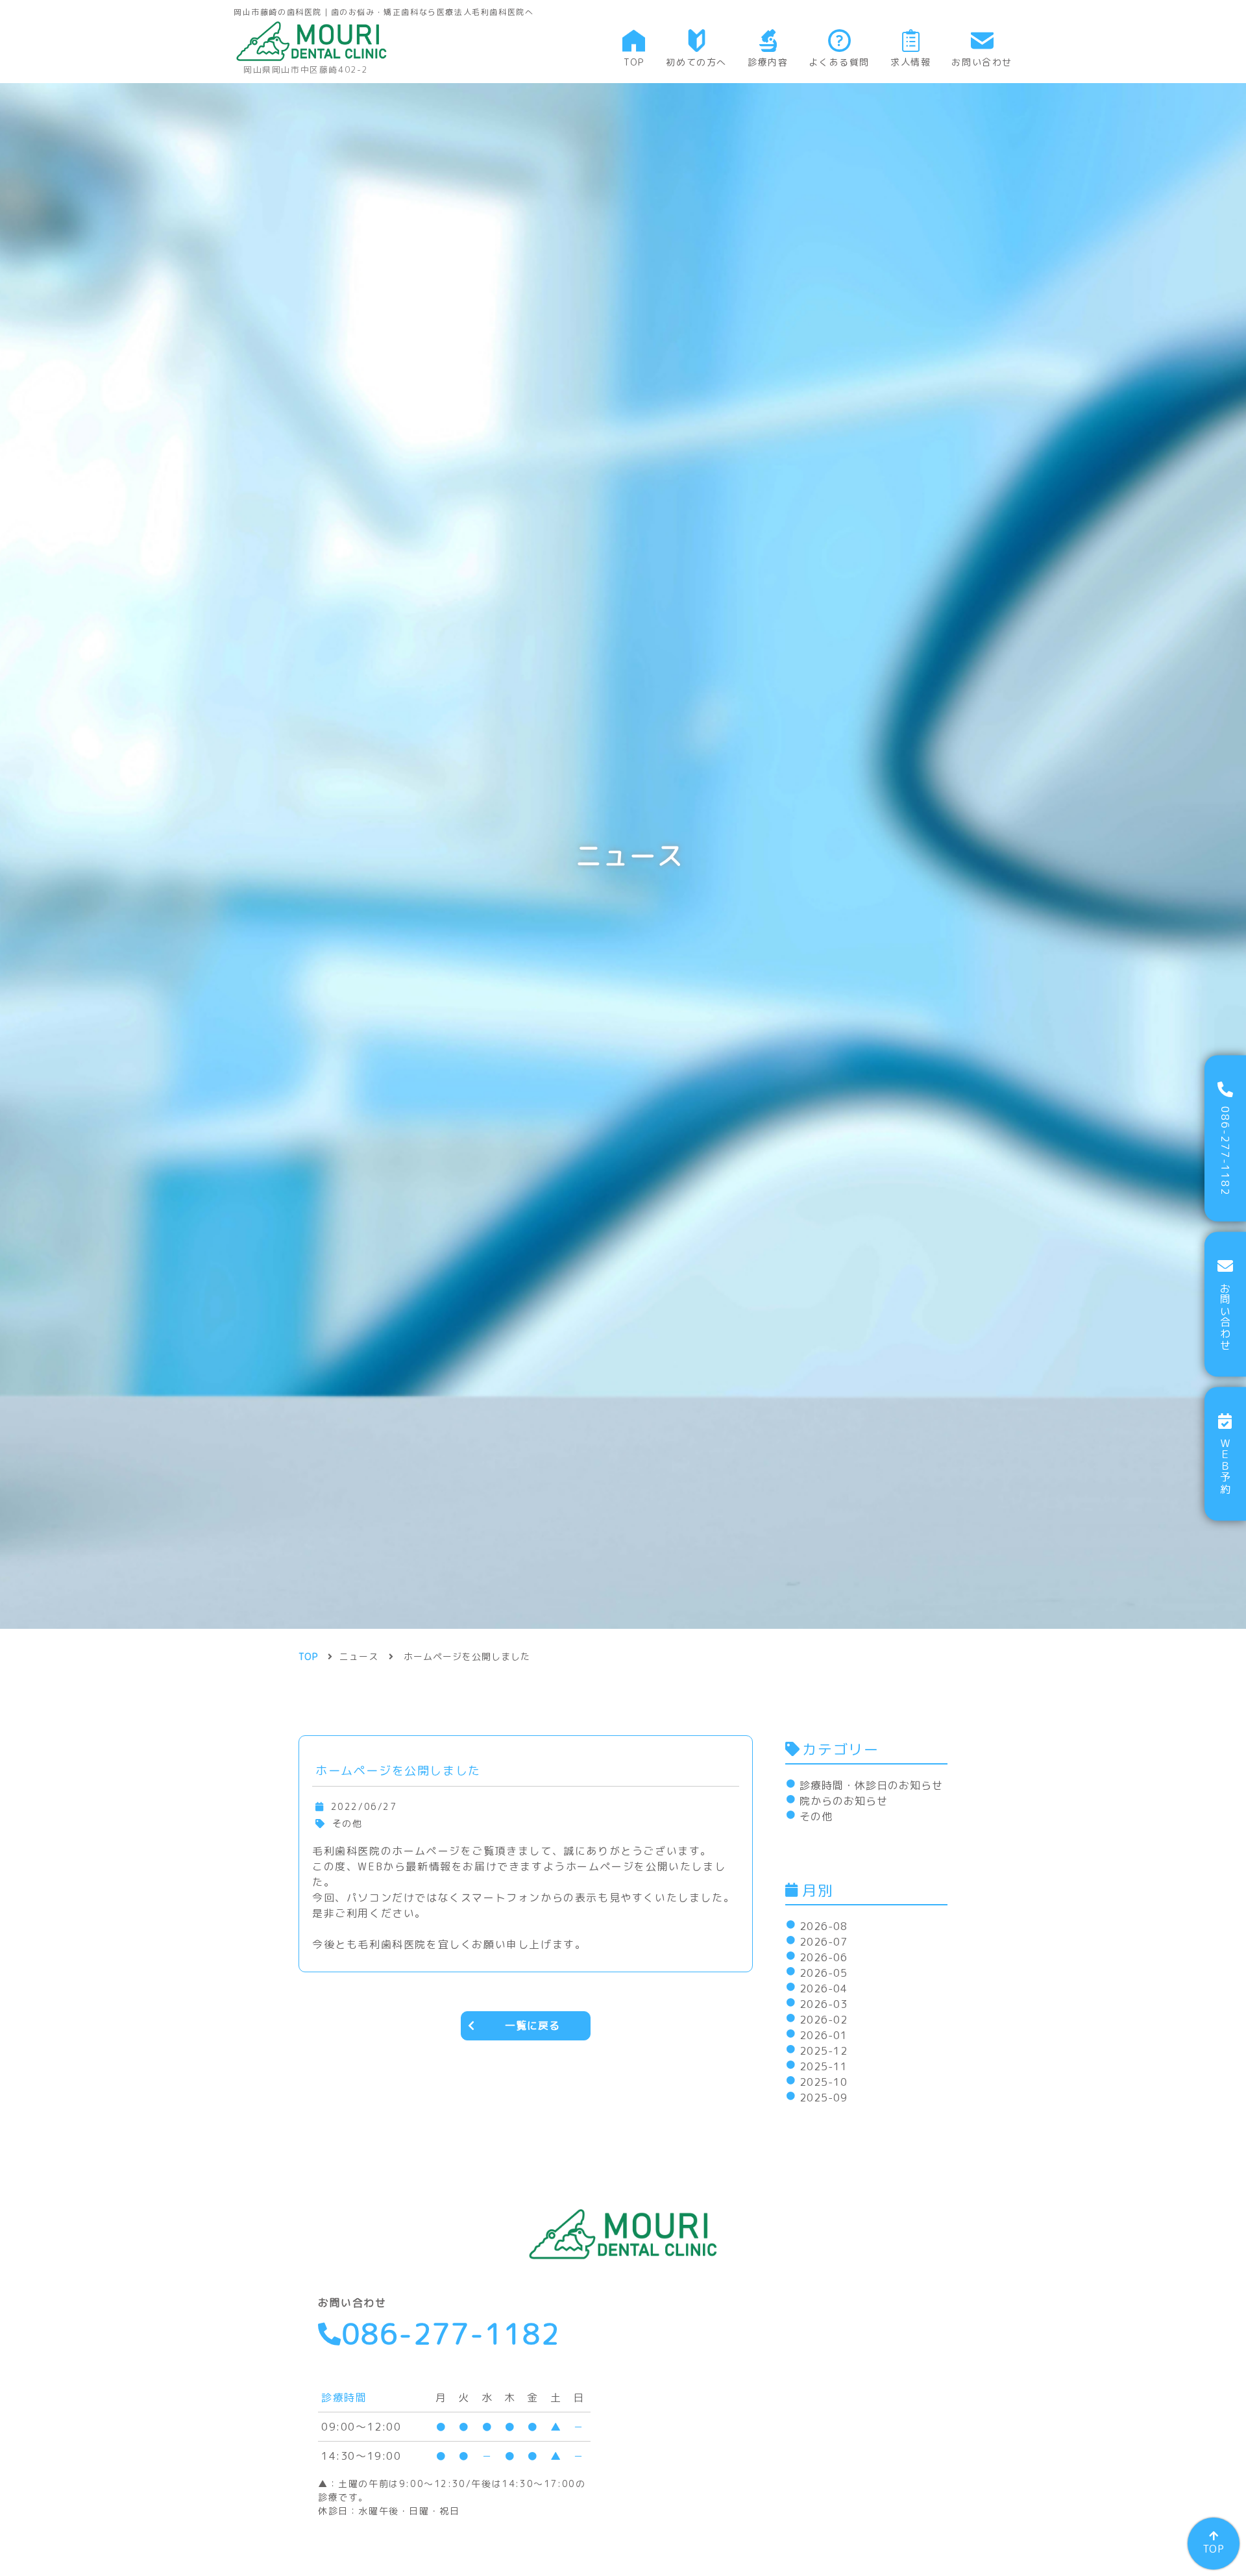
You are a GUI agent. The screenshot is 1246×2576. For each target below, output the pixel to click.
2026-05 (824, 1973)
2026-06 (824, 1957)
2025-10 (824, 2082)
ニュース (359, 1656)
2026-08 (824, 1926)
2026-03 (824, 2004)
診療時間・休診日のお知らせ (871, 1785)
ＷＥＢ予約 (1225, 1466)
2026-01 (824, 2035)
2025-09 (824, 2098)
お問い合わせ (1225, 1317)
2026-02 (824, 2020)
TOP (1214, 2549)
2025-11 (824, 2066)
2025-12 (824, 2051)
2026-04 (824, 1988)
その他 (816, 1816)
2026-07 (824, 1942)
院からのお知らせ (844, 1801)
